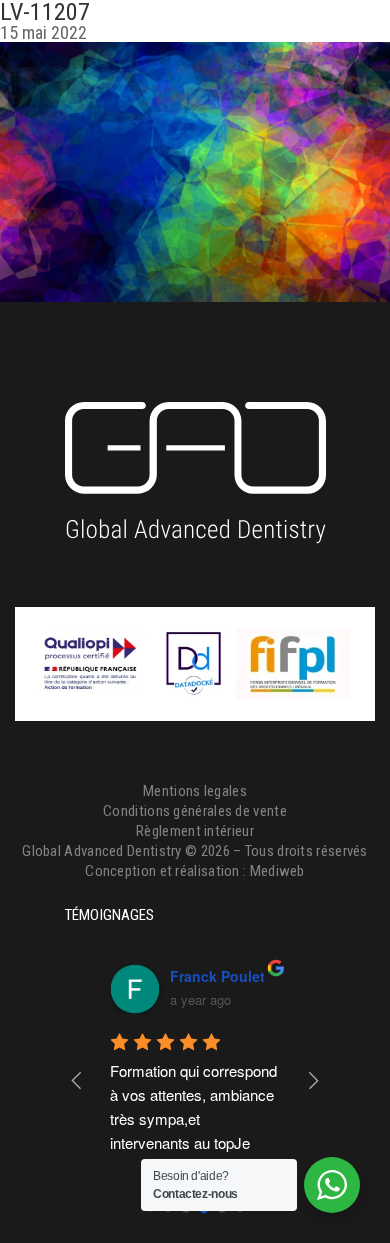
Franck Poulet (217, 976)
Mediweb (277, 871)
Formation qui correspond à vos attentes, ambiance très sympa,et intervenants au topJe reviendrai (195, 1118)
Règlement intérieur (195, 831)
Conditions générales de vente (195, 811)
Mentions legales (195, 791)
